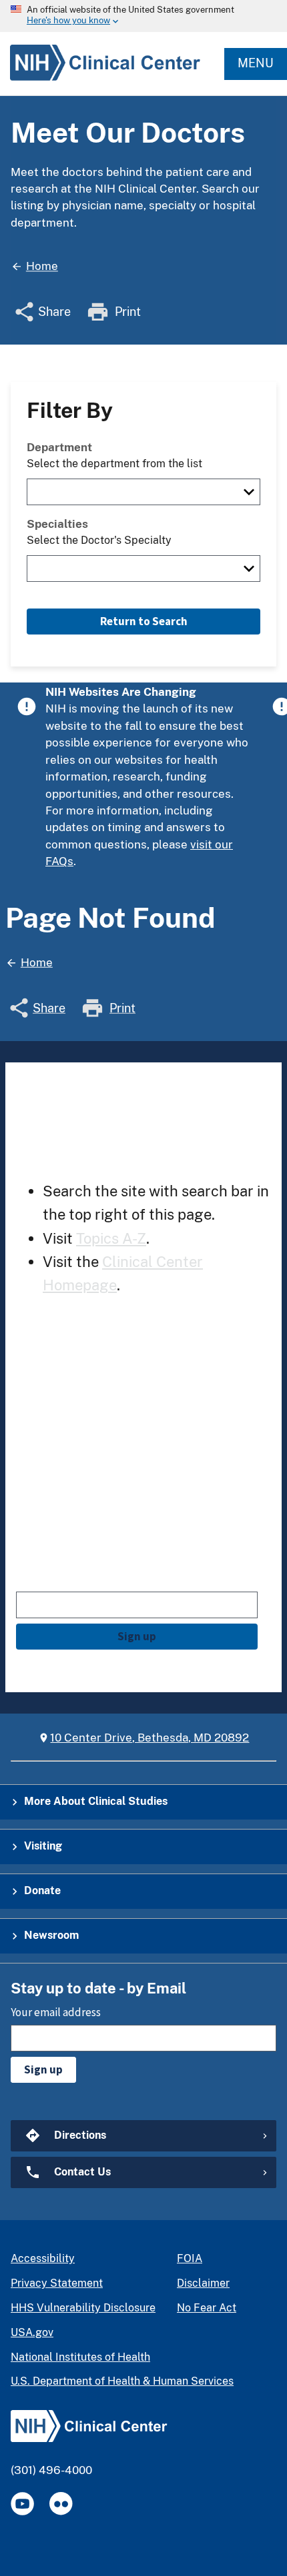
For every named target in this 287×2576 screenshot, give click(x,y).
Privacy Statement (57, 2283)
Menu (256, 63)
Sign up (137, 1636)
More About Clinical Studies (96, 1801)
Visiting (43, 1846)
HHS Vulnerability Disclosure (83, 2308)
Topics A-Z (111, 1238)
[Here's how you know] (143, 16)
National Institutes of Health (80, 2357)
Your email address (61, 1579)
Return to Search (144, 621)
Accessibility (43, 2258)
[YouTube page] (22, 2504)
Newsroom (51, 1935)
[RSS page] (61, 2504)
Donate (42, 1891)
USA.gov (32, 2332)
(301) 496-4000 (51, 2470)
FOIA (190, 2258)
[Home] (100, 80)
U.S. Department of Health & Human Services (122, 2381)
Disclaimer (203, 2283)
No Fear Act (207, 2308)
